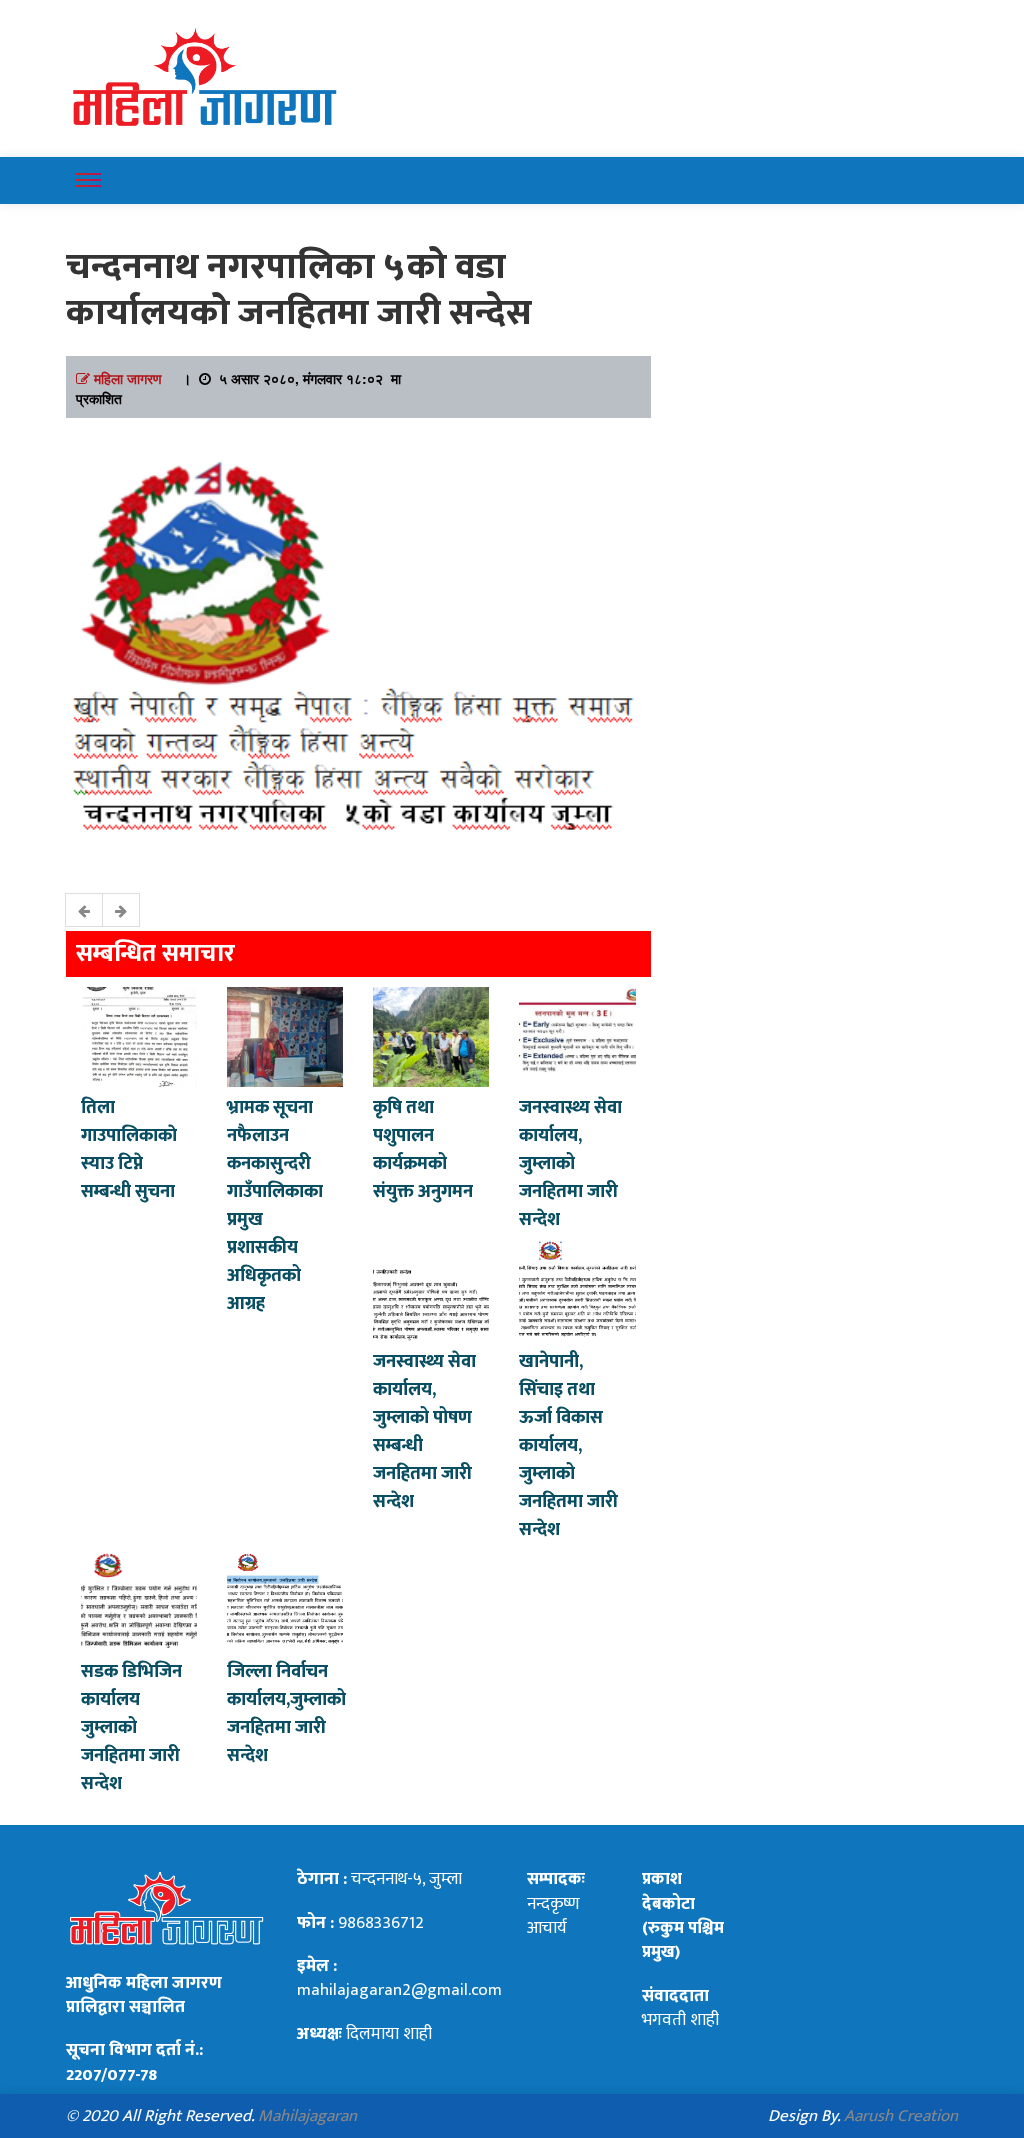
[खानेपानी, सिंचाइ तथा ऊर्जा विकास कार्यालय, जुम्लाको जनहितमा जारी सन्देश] (577, 1289)
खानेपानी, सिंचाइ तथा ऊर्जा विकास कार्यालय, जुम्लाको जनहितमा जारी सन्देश (568, 1446)
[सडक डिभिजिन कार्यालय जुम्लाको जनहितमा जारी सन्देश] (139, 1599)
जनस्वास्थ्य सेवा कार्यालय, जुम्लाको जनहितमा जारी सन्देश (570, 1164)
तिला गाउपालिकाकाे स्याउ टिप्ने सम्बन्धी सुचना (129, 1150)
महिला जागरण (128, 378)
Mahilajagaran (307, 2116)
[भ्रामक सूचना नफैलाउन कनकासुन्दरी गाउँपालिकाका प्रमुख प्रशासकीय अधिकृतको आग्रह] (285, 1035)
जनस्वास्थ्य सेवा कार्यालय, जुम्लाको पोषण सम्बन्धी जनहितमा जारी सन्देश (424, 1432)
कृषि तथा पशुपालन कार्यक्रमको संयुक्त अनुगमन (423, 1150)
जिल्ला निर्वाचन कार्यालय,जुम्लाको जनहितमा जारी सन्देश (286, 1714)
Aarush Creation (901, 2116)
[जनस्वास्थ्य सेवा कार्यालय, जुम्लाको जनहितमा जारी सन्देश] (577, 1035)
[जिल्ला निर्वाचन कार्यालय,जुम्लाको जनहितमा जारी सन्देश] (285, 1599)
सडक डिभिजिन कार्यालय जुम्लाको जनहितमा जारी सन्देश (131, 1728)
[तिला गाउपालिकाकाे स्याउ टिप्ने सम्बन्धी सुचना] (139, 1035)
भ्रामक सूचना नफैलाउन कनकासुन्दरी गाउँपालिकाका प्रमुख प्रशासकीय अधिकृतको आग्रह (275, 1206)
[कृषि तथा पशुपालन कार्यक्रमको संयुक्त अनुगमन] (431, 1035)
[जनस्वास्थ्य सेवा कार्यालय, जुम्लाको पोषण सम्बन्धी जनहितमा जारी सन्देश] (431, 1289)
